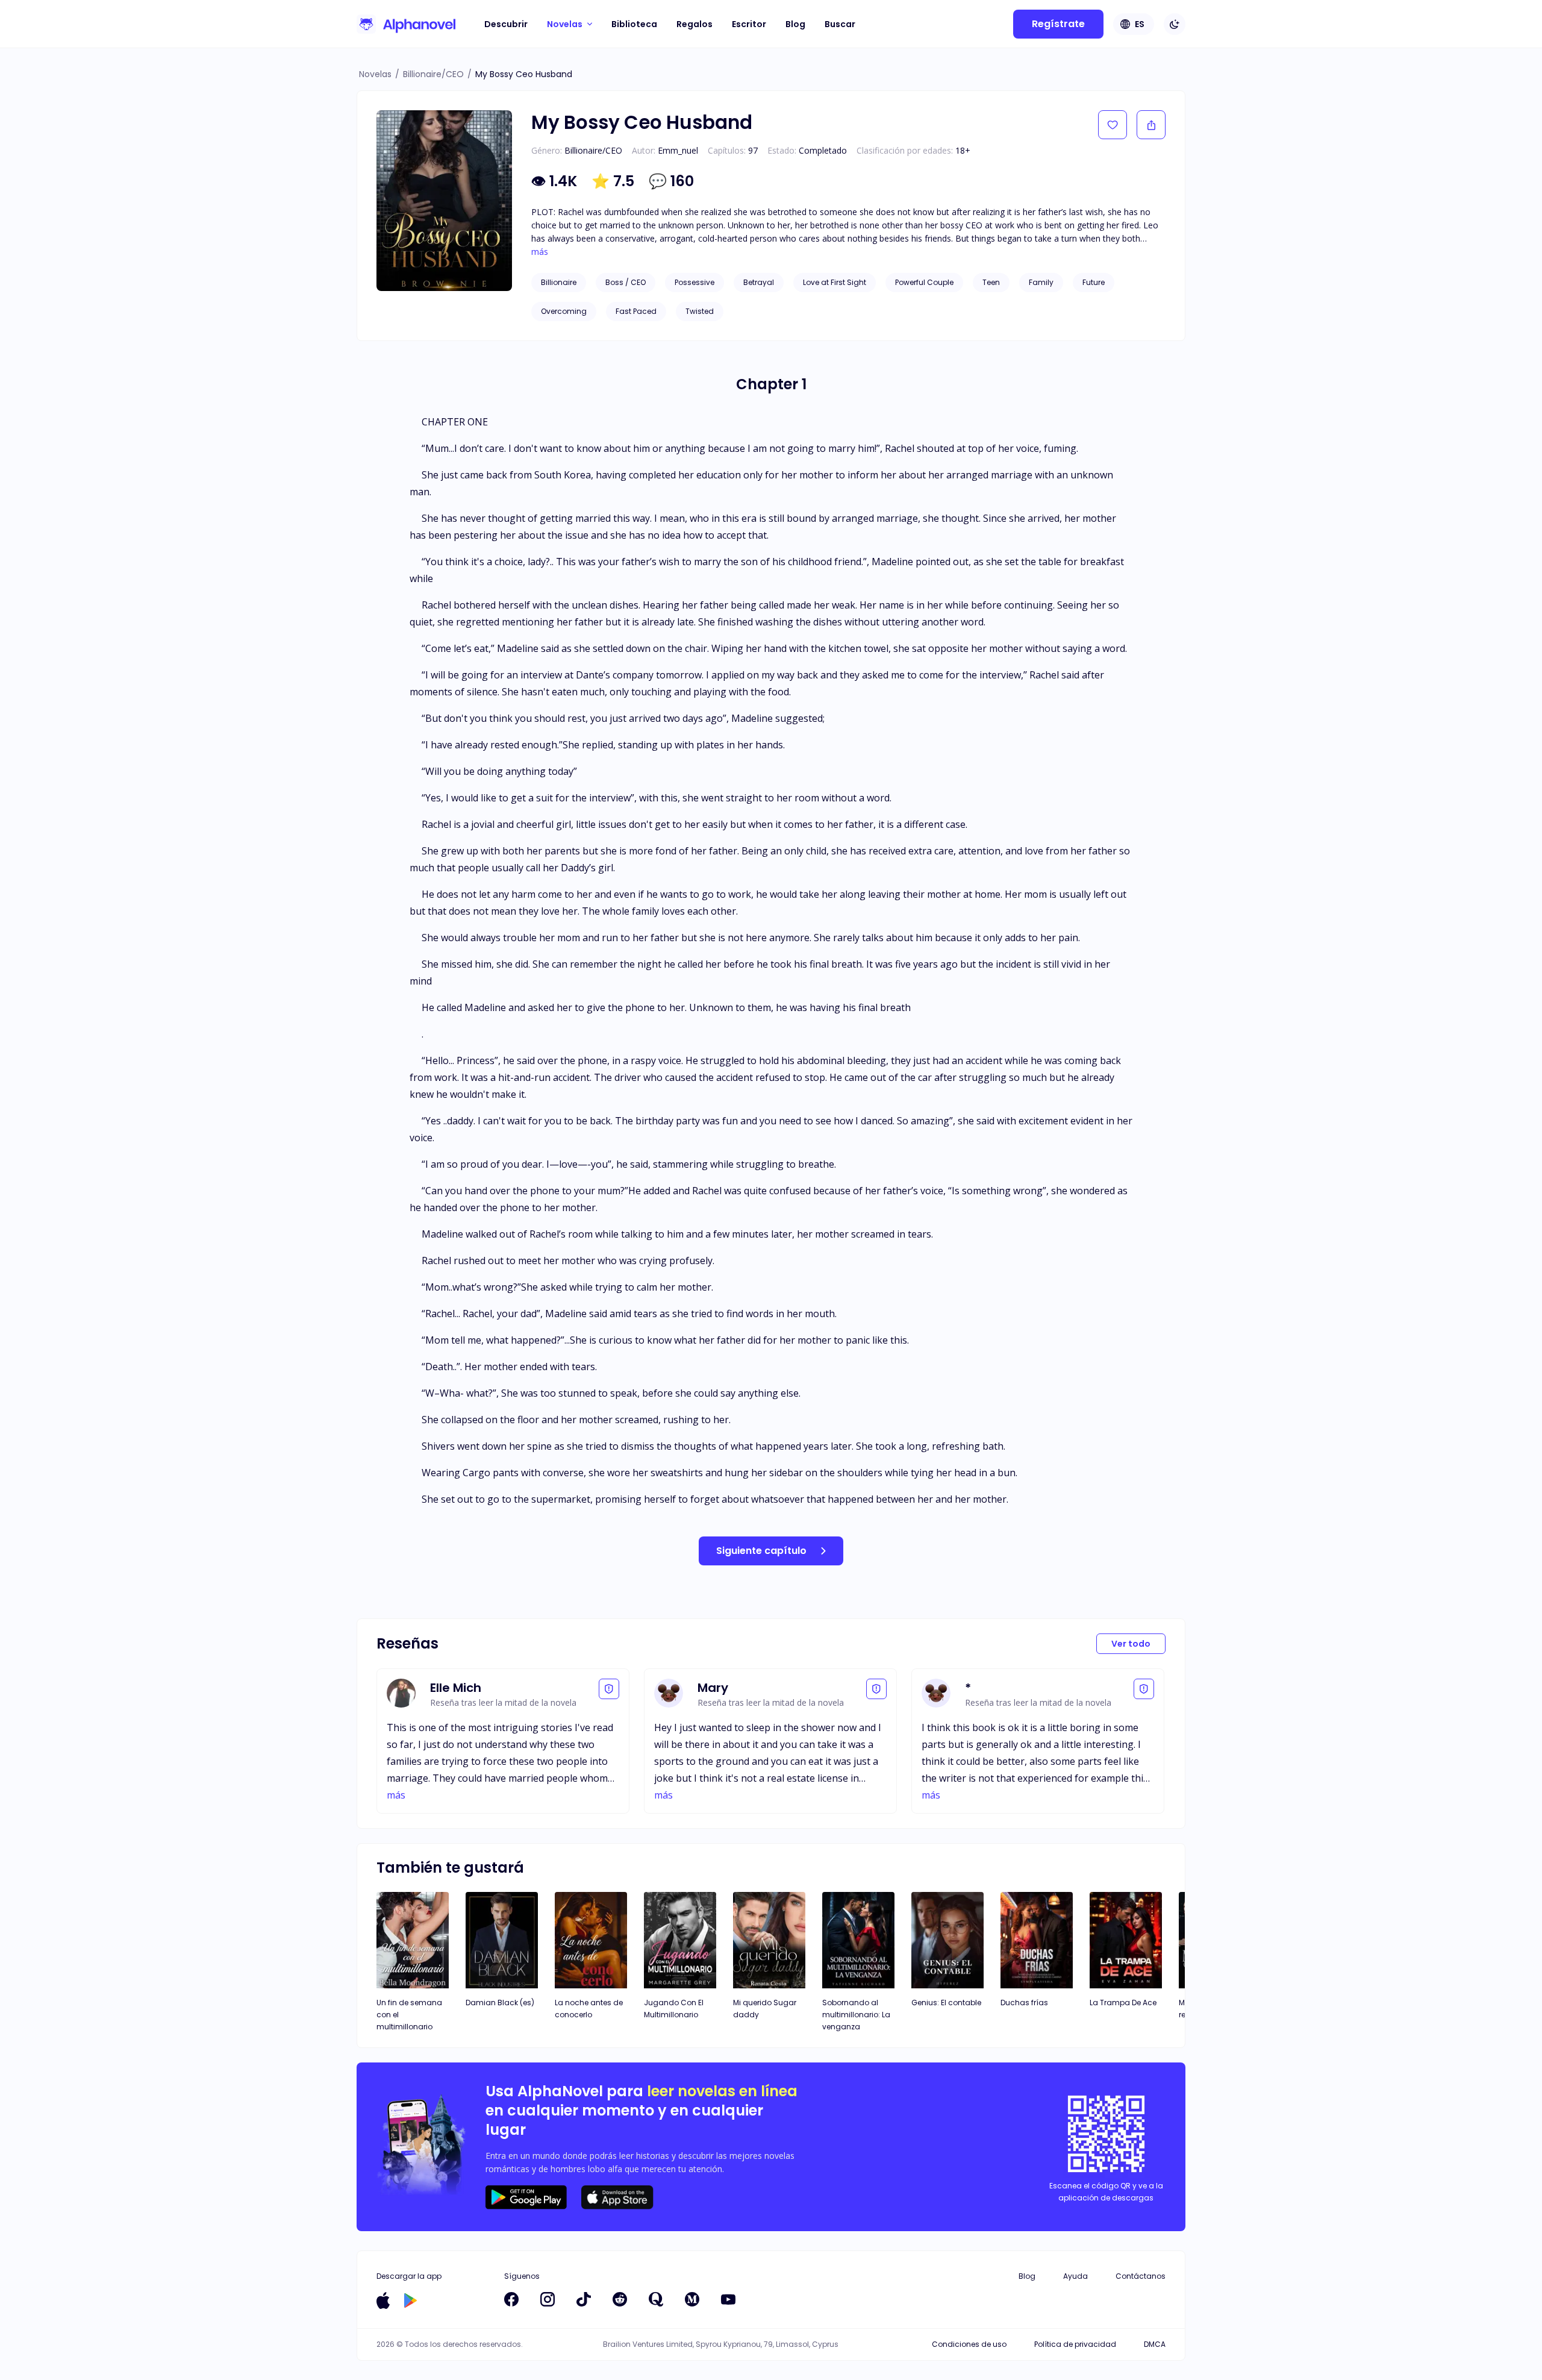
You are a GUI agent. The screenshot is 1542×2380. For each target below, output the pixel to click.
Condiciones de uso (969, 2344)
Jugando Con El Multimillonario (674, 2009)
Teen (991, 282)
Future (1094, 282)
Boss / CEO (626, 282)
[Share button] (1151, 125)
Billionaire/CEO (433, 74)
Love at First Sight (835, 282)
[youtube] (728, 2299)
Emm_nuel (678, 150)
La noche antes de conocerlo (589, 2009)
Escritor (749, 24)
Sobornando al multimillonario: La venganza (856, 2015)
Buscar (840, 24)
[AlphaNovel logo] (406, 24)
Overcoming (564, 311)
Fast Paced (636, 311)
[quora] (656, 2299)
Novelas (375, 74)
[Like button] (1113, 125)
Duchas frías (1024, 2003)
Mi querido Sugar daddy (765, 2009)
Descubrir (506, 24)
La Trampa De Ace (1123, 2003)
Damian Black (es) (500, 2003)
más (540, 252)
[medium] (692, 2299)
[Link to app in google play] (410, 2300)
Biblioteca (634, 24)
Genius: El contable (946, 2003)
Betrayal (759, 282)
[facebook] (511, 2299)
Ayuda (1075, 2276)
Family (1041, 282)
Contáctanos (1141, 2276)
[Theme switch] (1175, 24)
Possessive (695, 282)
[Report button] (609, 1689)
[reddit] (620, 2299)
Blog (795, 24)
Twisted (700, 311)
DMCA (1155, 2344)
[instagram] (548, 2299)
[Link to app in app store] (383, 2300)
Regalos (695, 24)
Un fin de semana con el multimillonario (409, 2015)
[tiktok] (584, 2299)
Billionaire (559, 282)
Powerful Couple (924, 282)
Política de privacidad (1075, 2344)
